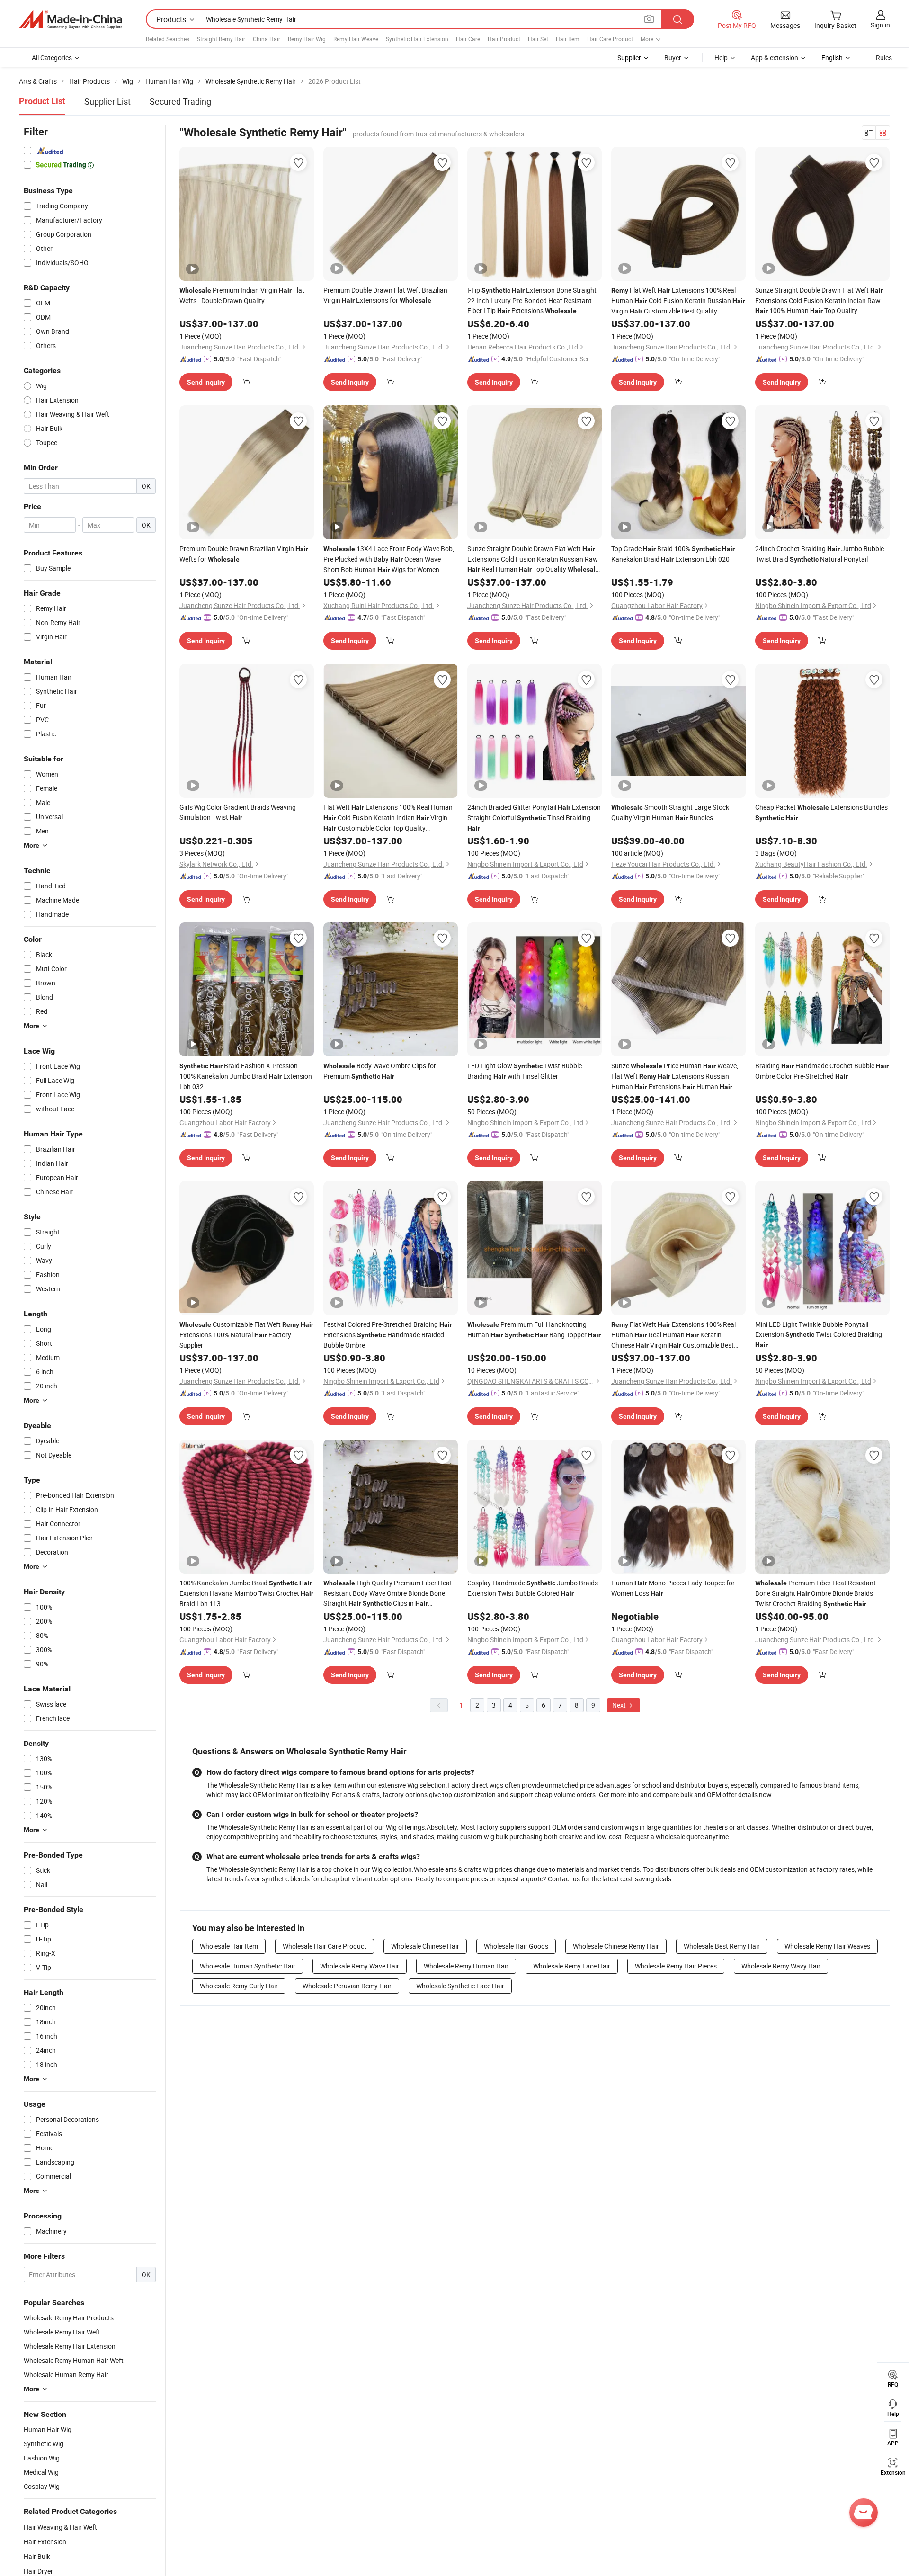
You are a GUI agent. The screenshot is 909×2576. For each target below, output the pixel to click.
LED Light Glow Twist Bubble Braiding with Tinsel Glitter (525, 1071)
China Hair (267, 39)
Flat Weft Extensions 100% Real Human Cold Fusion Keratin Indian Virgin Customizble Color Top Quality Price (388, 818)
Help (721, 58)
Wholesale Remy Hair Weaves (827, 1946)
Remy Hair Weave (356, 39)
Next (620, 1705)
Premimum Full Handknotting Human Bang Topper (534, 1329)
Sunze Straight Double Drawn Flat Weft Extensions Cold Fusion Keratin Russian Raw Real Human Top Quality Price (533, 559)
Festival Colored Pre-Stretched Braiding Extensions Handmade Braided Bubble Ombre (388, 1335)
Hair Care (468, 39)
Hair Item (568, 39)
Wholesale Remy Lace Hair (572, 1966)
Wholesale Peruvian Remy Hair (347, 1986)
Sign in (880, 25)
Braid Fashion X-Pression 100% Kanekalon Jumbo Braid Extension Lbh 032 (246, 1076)
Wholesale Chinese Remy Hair (616, 1946)
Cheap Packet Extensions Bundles (821, 812)
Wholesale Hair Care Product (325, 1946)
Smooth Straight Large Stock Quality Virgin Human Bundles (670, 812)
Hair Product (504, 39)
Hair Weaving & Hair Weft (60, 2527)
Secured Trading (180, 101)
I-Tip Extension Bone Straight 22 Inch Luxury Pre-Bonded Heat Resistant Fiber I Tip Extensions (532, 300)
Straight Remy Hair (221, 39)
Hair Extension (45, 2542)
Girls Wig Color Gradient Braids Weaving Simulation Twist (238, 812)
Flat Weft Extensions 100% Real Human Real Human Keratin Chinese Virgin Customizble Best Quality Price (673, 1335)
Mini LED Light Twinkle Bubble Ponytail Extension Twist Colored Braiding (819, 1334)
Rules (884, 58)
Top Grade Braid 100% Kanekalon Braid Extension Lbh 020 (673, 554)
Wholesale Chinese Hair (425, 1946)
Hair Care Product (610, 39)
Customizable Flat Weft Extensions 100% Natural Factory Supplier (246, 1335)
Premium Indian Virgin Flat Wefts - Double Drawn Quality (242, 295)
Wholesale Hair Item (229, 1946)
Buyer (673, 58)
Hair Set (538, 39)
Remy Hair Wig (307, 39)
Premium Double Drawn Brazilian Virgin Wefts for (244, 554)
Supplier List (107, 101)
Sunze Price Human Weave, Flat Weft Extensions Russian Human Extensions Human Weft (675, 1077)
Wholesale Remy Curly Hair (239, 1986)
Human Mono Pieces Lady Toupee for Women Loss (673, 1588)
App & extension (775, 58)
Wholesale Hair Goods (516, 1946)
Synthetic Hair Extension (417, 39)
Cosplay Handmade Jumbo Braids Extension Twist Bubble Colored (533, 1588)
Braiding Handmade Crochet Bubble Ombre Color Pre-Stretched (822, 1071)
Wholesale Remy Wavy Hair (781, 1966)
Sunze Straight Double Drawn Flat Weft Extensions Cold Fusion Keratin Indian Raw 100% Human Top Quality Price (819, 301)
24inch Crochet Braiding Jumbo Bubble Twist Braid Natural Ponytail (820, 554)
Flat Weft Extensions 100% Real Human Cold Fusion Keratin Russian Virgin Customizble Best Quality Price (678, 301)
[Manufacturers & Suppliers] (71, 19)
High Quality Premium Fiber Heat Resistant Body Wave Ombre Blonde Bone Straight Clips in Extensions (388, 1593)
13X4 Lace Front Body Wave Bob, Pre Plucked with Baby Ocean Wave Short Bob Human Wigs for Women (389, 559)
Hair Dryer (38, 2571)
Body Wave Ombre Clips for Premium (380, 1071)
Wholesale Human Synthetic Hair (248, 1966)
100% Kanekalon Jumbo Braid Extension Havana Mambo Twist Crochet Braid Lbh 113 (246, 1593)
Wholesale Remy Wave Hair (360, 1966)
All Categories (52, 58)
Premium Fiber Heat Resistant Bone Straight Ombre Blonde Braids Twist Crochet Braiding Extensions (815, 1594)
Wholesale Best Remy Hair (722, 1946)
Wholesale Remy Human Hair (466, 1966)
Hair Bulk (37, 2556)
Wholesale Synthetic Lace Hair (460, 1986)
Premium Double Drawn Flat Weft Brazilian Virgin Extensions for (385, 295)
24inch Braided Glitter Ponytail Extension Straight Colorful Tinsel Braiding (534, 817)
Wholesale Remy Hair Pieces (676, 1966)
